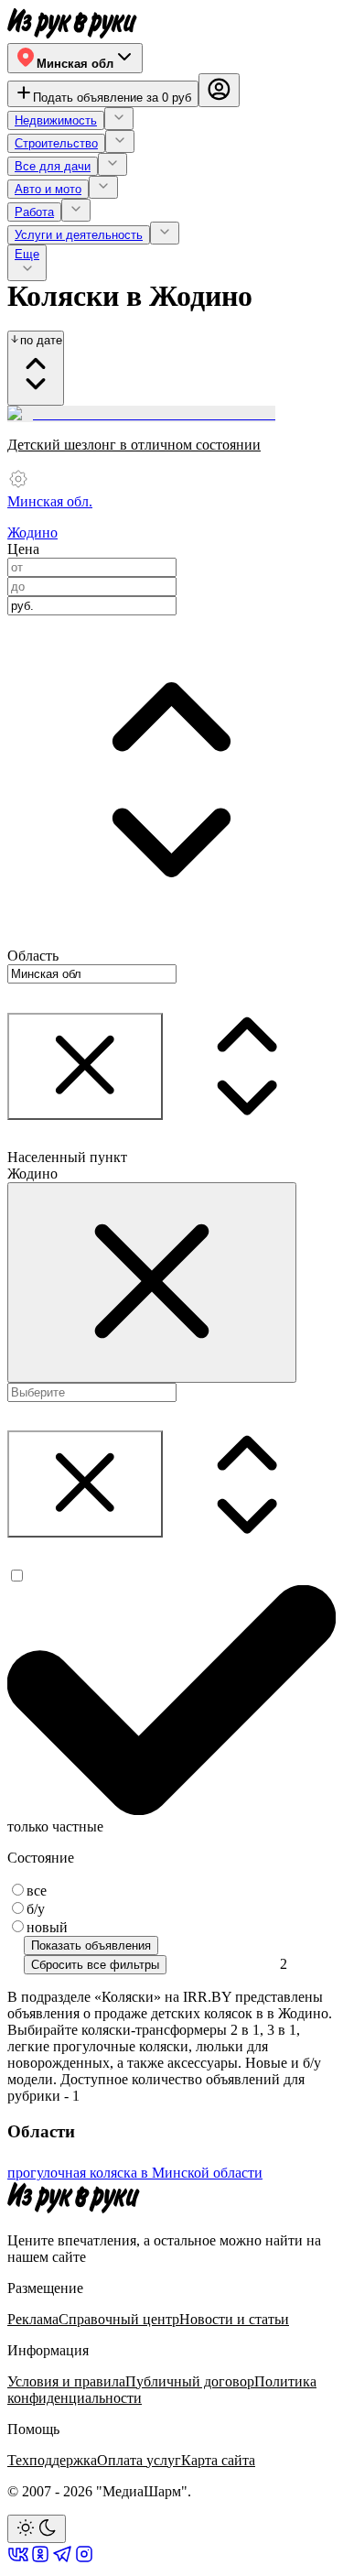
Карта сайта (218, 2460)
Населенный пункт (67, 1157)
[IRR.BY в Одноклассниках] (40, 2560)
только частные (55, 1826)
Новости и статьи (234, 2319)
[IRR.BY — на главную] (72, 23)
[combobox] (92, 606)
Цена (23, 549)
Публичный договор (190, 2381)
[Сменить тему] (37, 2529)
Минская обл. (50, 501)
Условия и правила (66, 2381)
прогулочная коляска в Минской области (135, 2173)
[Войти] (219, 91)
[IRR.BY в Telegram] (62, 2560)
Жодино (32, 533)
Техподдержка (52, 2460)
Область (33, 956)
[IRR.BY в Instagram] (84, 2560)
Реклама (33, 2319)
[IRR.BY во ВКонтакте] (18, 2560)
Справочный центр (119, 2319)
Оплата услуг (139, 2460)
